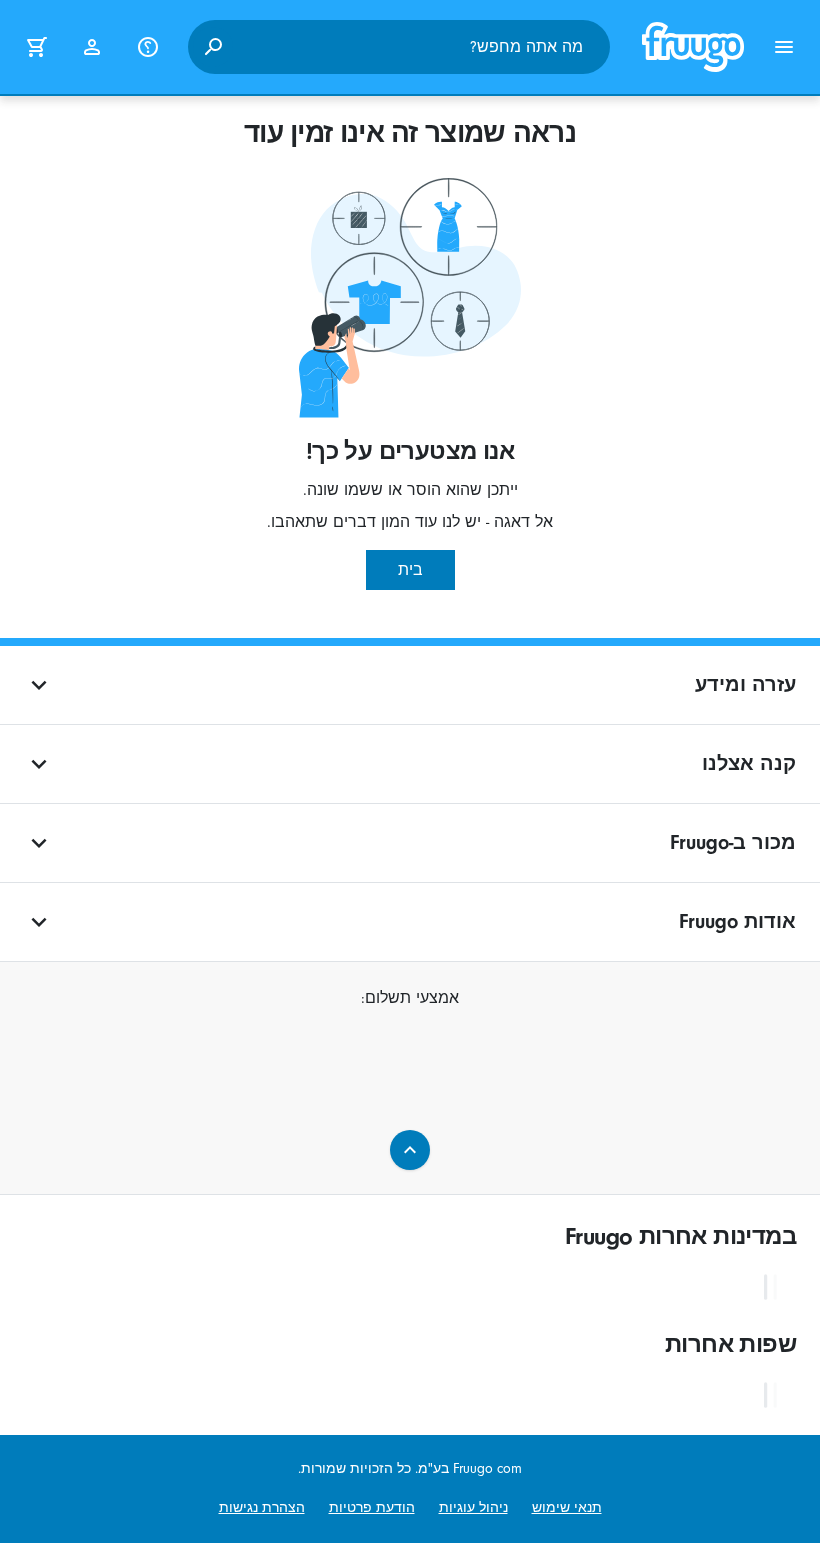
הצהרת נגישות (262, 1507)
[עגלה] (36, 47)
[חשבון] (92, 47)
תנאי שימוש (567, 1507)
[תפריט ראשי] (784, 47)
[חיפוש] (213, 47)
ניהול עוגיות (473, 1507)
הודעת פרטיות (372, 1507)
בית (410, 570)
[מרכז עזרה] (148, 47)
